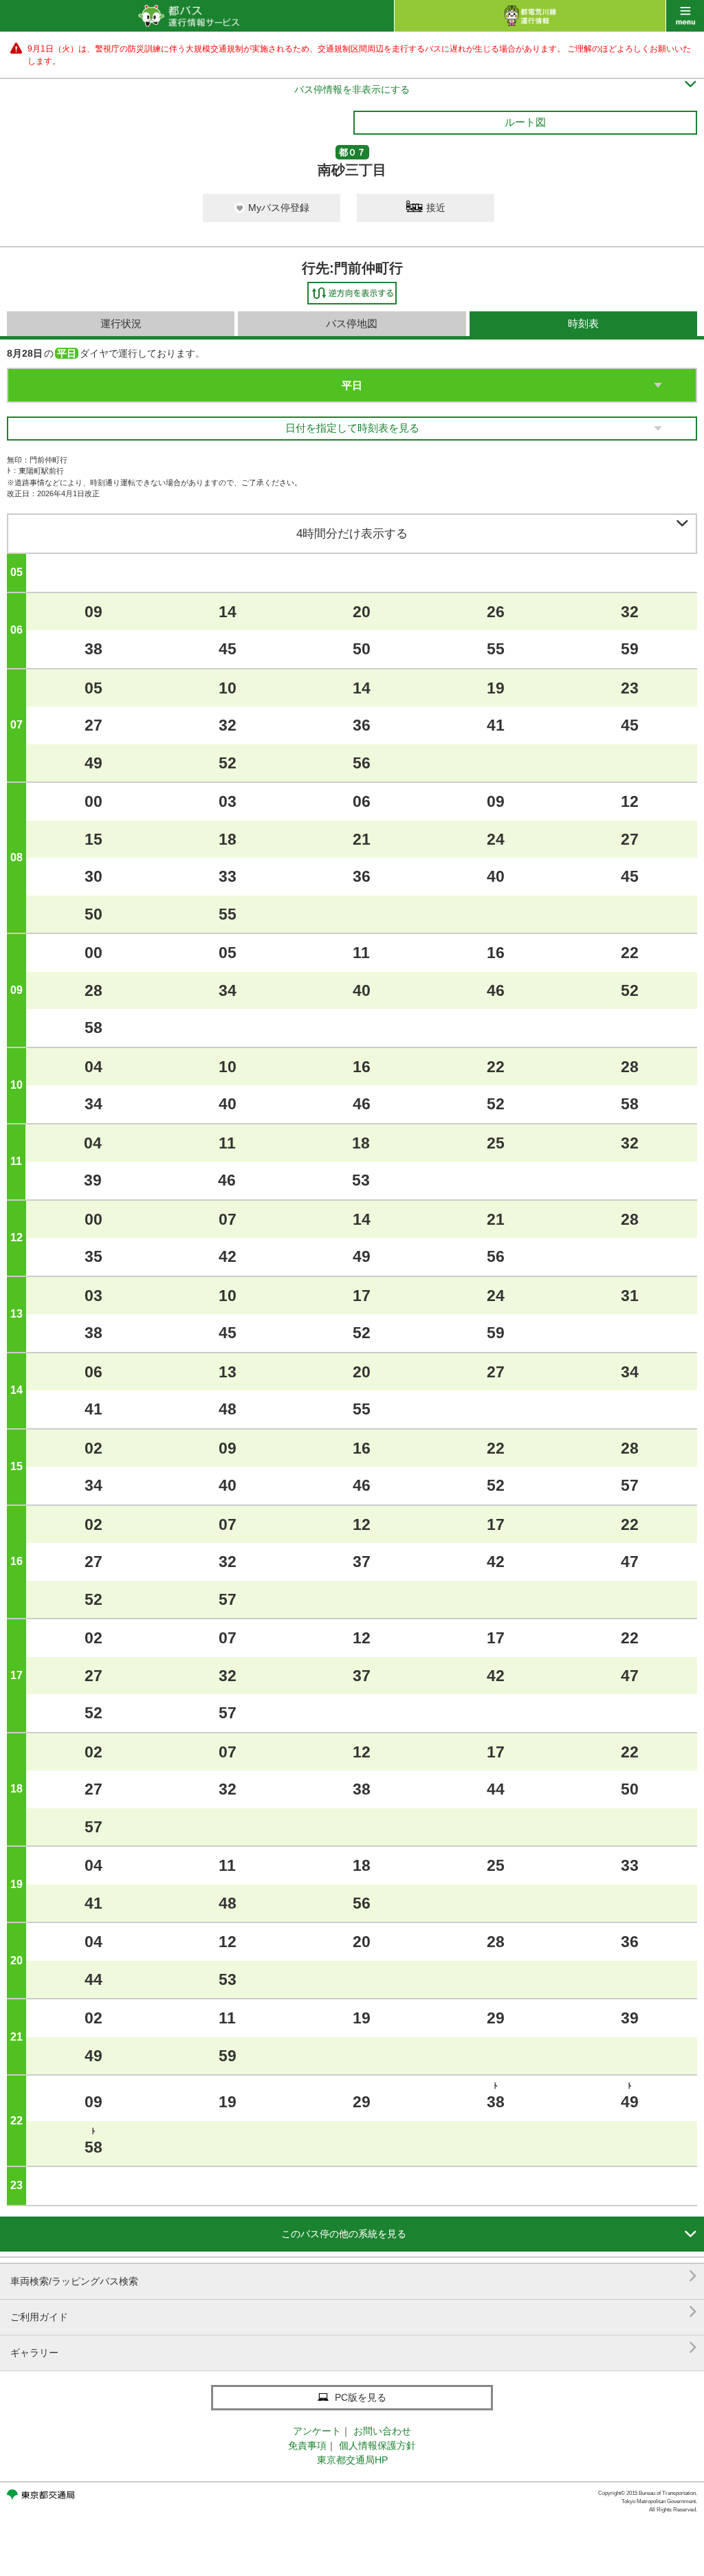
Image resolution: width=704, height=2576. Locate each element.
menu (685, 16)
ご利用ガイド (354, 2312)
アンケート (317, 2431)
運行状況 (121, 323)
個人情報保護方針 (377, 2445)
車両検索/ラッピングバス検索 (354, 2276)
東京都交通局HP (352, 2460)
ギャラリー (354, 2347)
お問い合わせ (382, 2431)
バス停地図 (352, 323)
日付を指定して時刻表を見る (352, 428)
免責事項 (307, 2445)
